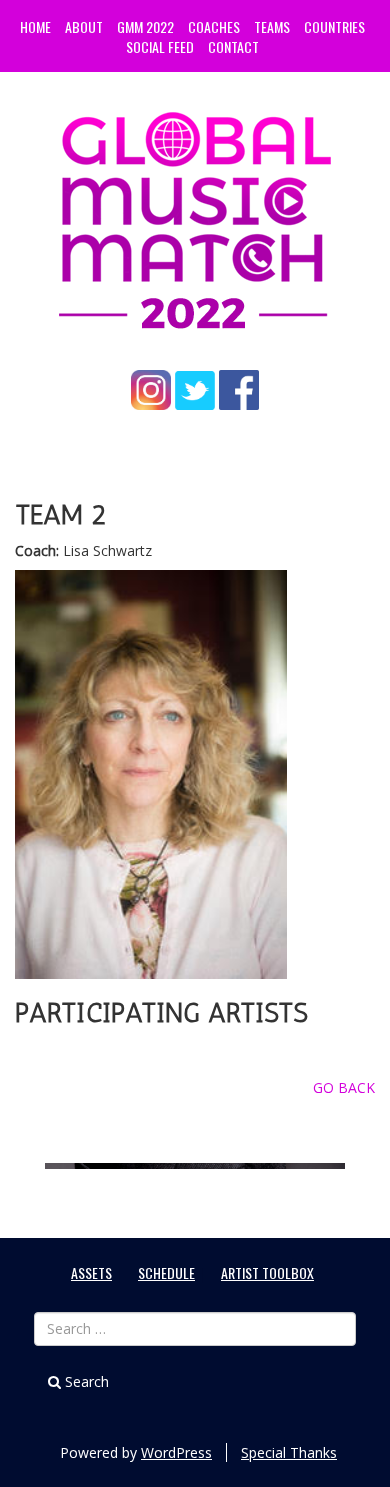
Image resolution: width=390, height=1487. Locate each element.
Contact (233, 46)
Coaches (214, 26)
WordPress (176, 1452)
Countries (334, 26)
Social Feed (160, 46)
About (84, 26)
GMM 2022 (145, 26)
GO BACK (344, 1087)
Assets (91, 1272)
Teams (272, 26)
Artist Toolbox (267, 1272)
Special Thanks (289, 1452)
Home (35, 26)
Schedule (166, 1272)
